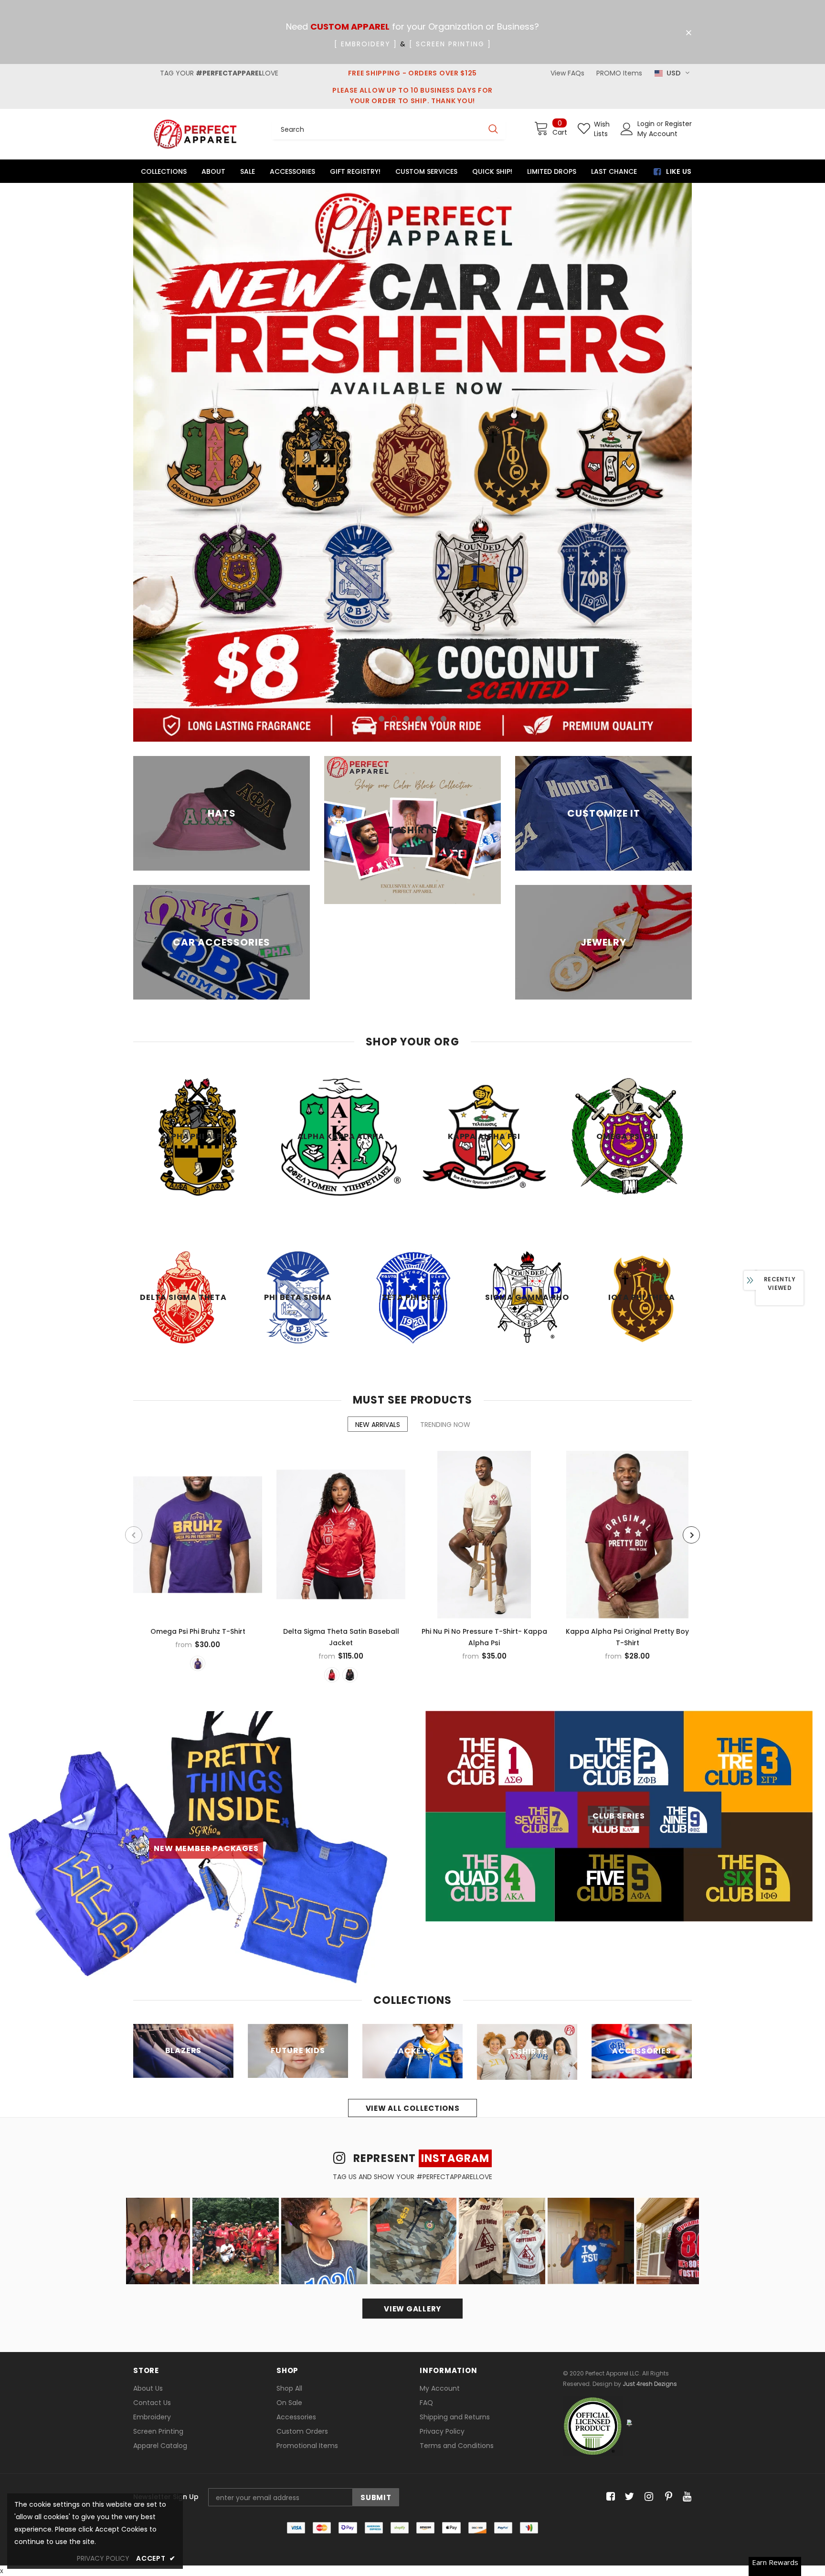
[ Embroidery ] (366, 44)
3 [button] (406, 474)
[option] (412, 340)
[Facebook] (609, 2252)
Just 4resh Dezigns (650, 2139)
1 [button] (381, 474)
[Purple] (198, 1419)
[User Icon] (627, 129)
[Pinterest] (666, 2252)
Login (647, 124)
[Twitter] (628, 2252)
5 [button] (431, 474)
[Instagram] (647, 2252)
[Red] (332, 1430)
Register (678, 124)
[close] (688, 33)
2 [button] (394, 474)
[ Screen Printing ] (450, 44)
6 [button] (444, 474)
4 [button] (419, 474)
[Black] (350, 1430)
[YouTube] (685, 2252)
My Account (657, 134)
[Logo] (195, 134)
